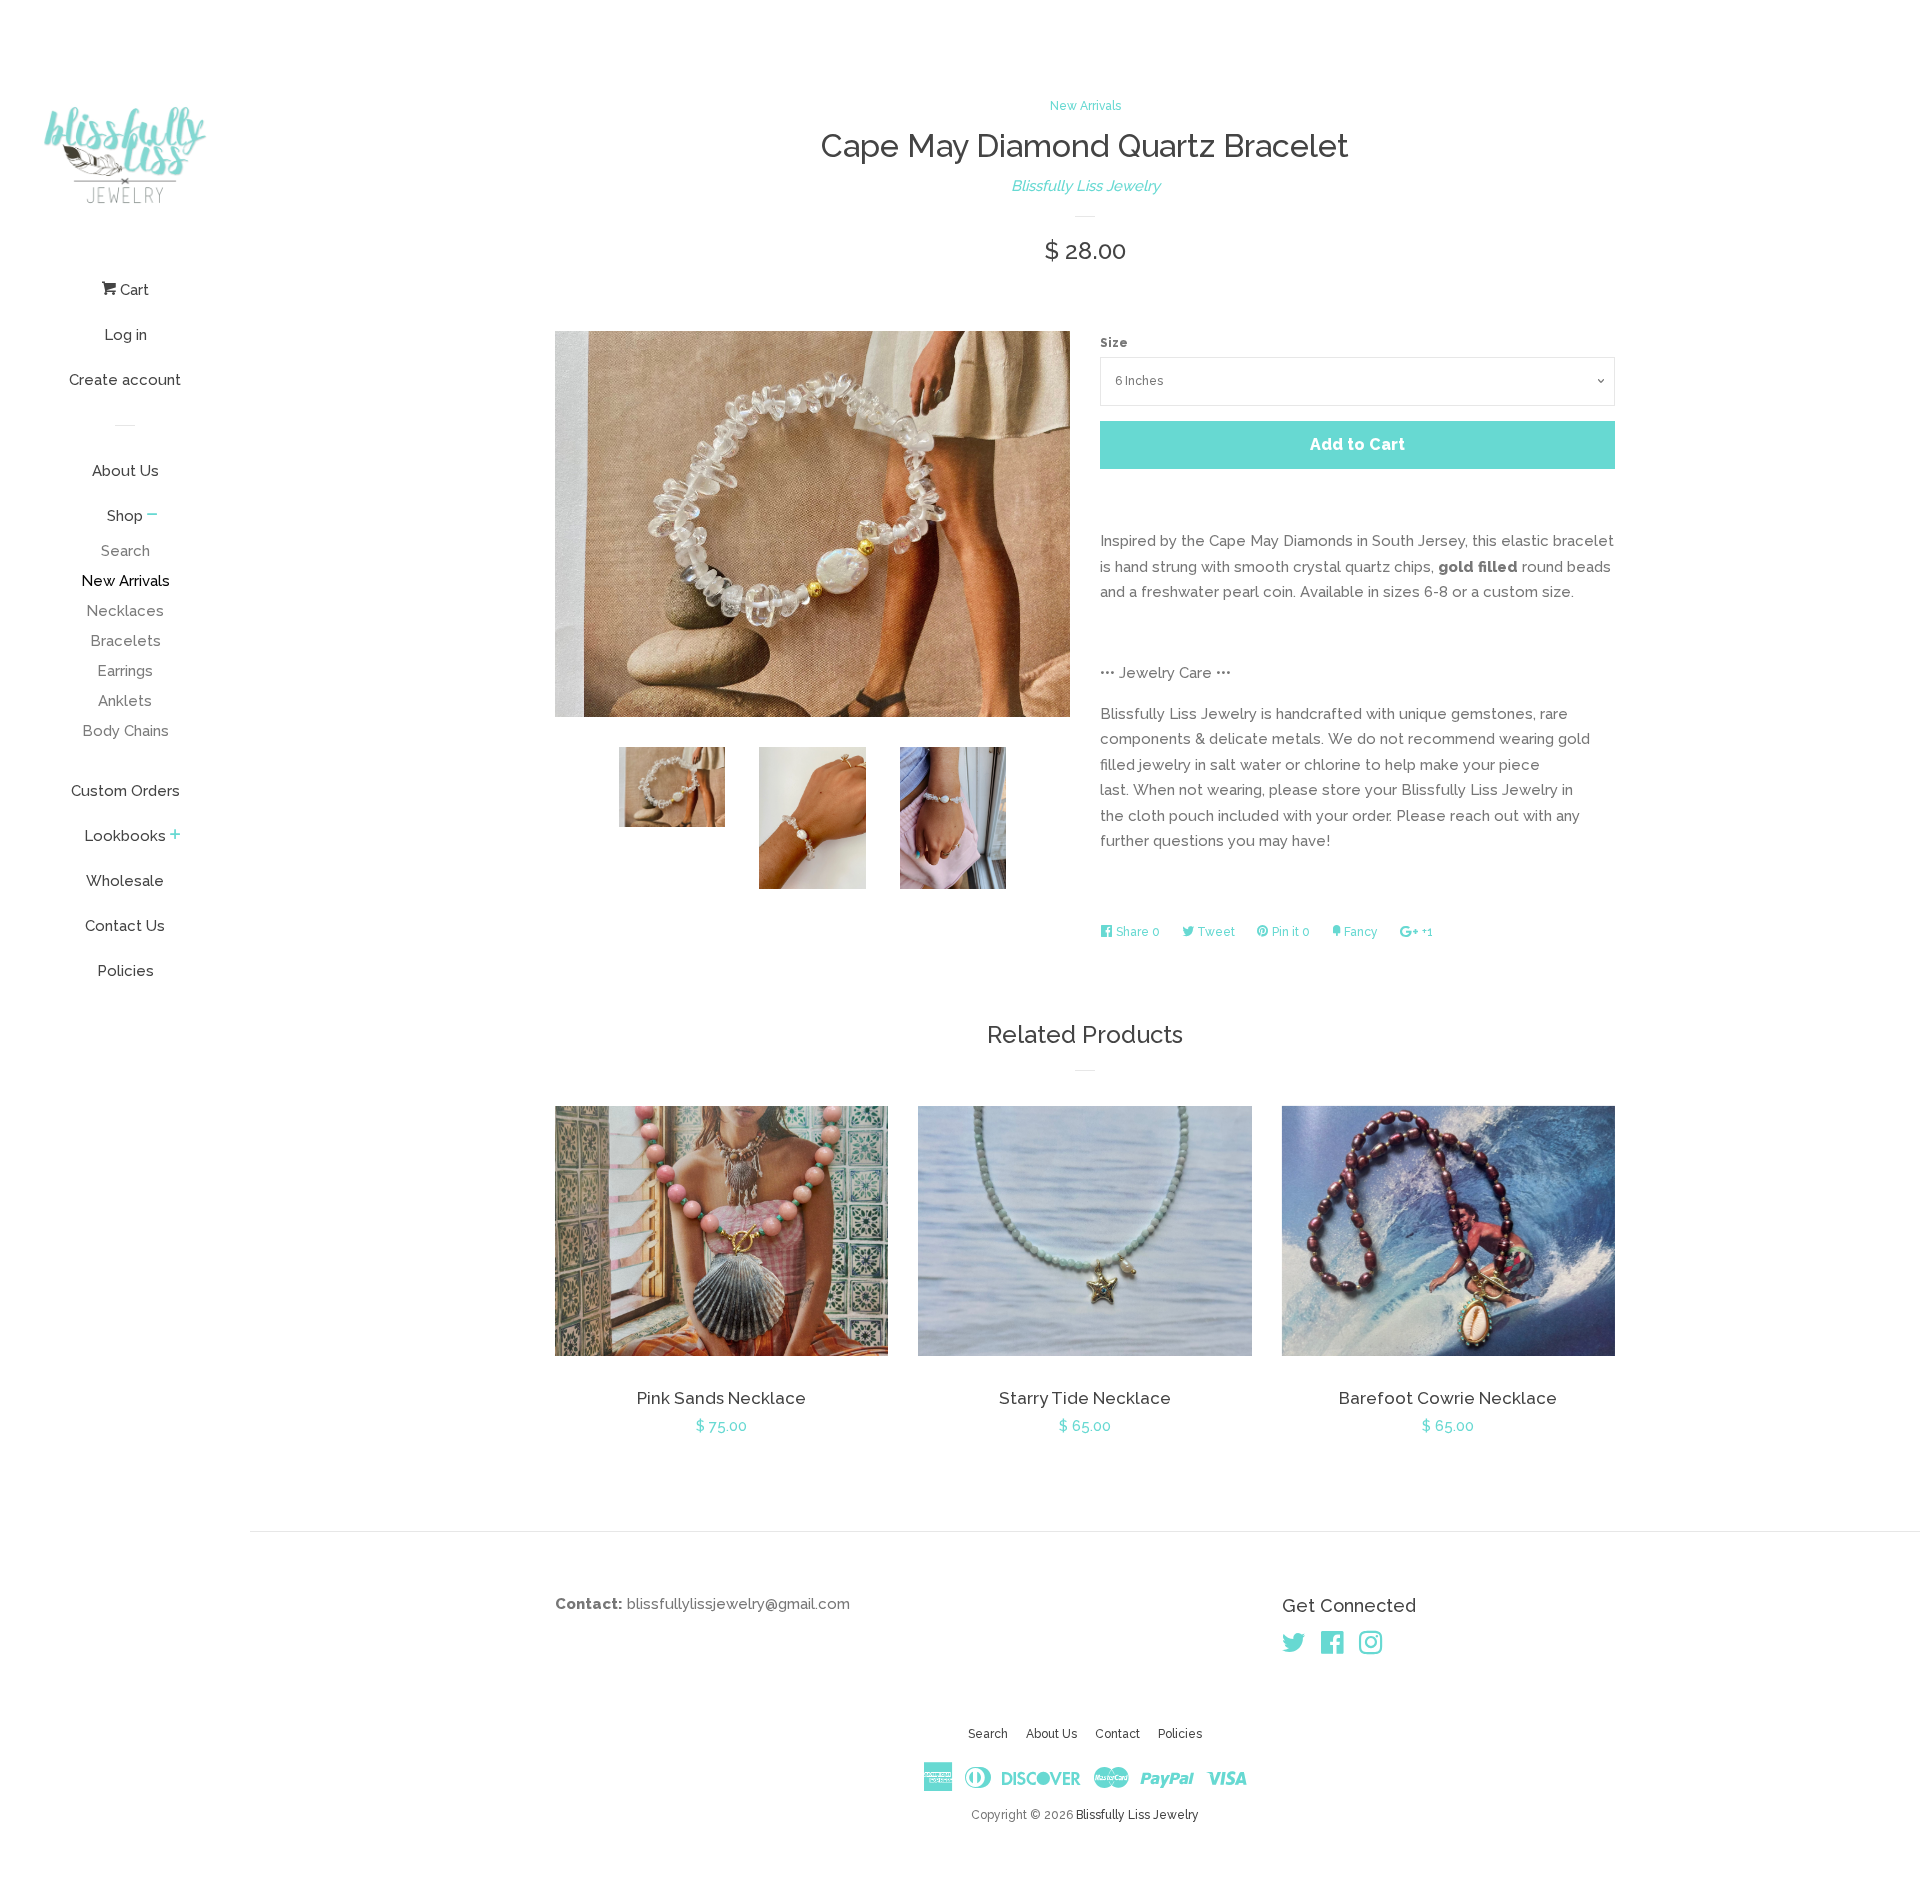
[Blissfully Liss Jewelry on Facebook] (1332, 1647)
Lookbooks (125, 836)
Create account (125, 380)
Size (1114, 343)
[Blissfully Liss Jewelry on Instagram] (1371, 1647)
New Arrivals (125, 581)
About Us (125, 471)
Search (125, 551)
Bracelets (125, 641)
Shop (125, 516)
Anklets (125, 701)
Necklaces (125, 611)
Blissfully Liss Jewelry (1085, 186)
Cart (132, 290)
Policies (125, 971)
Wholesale (125, 881)
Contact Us (125, 926)
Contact (1117, 1734)
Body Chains (125, 731)
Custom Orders (125, 791)
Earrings (125, 671)
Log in (125, 335)
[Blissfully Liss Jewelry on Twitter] (1294, 1647)
